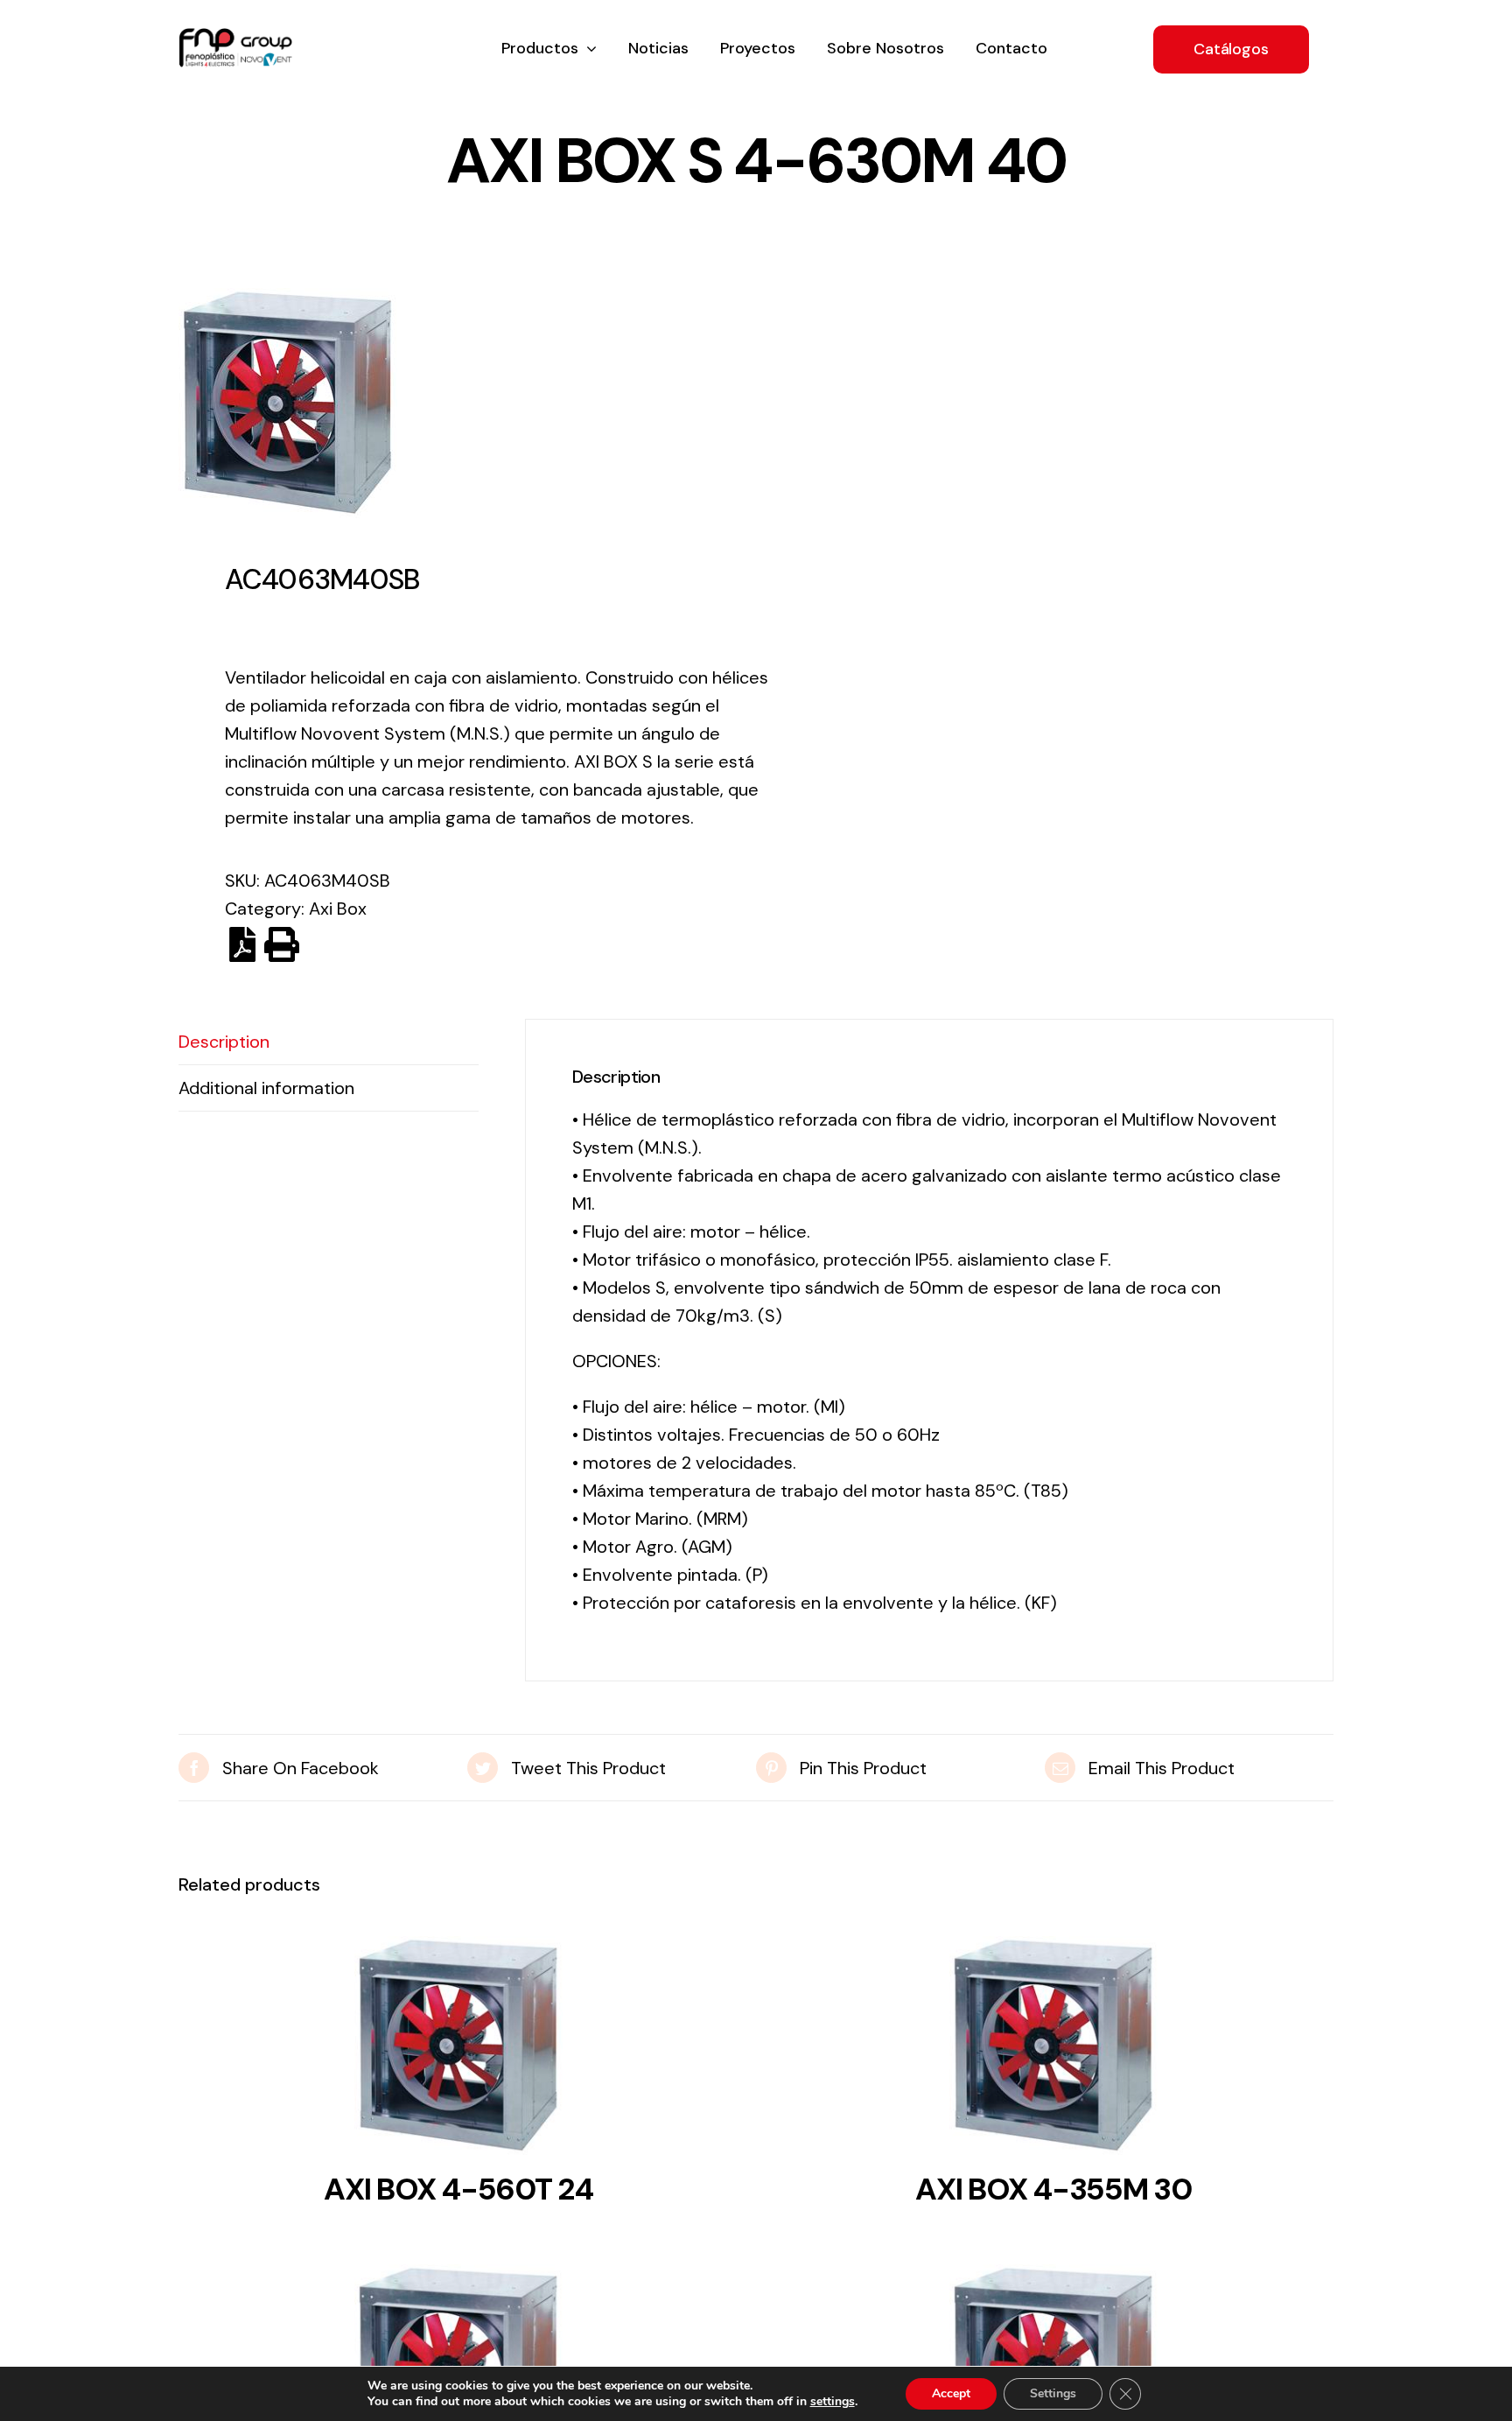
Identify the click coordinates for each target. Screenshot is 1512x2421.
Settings (1053, 2393)
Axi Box (338, 909)
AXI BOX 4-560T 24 (458, 2189)
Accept (951, 2393)
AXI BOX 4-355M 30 (1053, 2189)
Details (458, 2051)
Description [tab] (224, 1042)
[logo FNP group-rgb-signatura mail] (235, 37)
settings (833, 2402)
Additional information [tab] (266, 1088)
